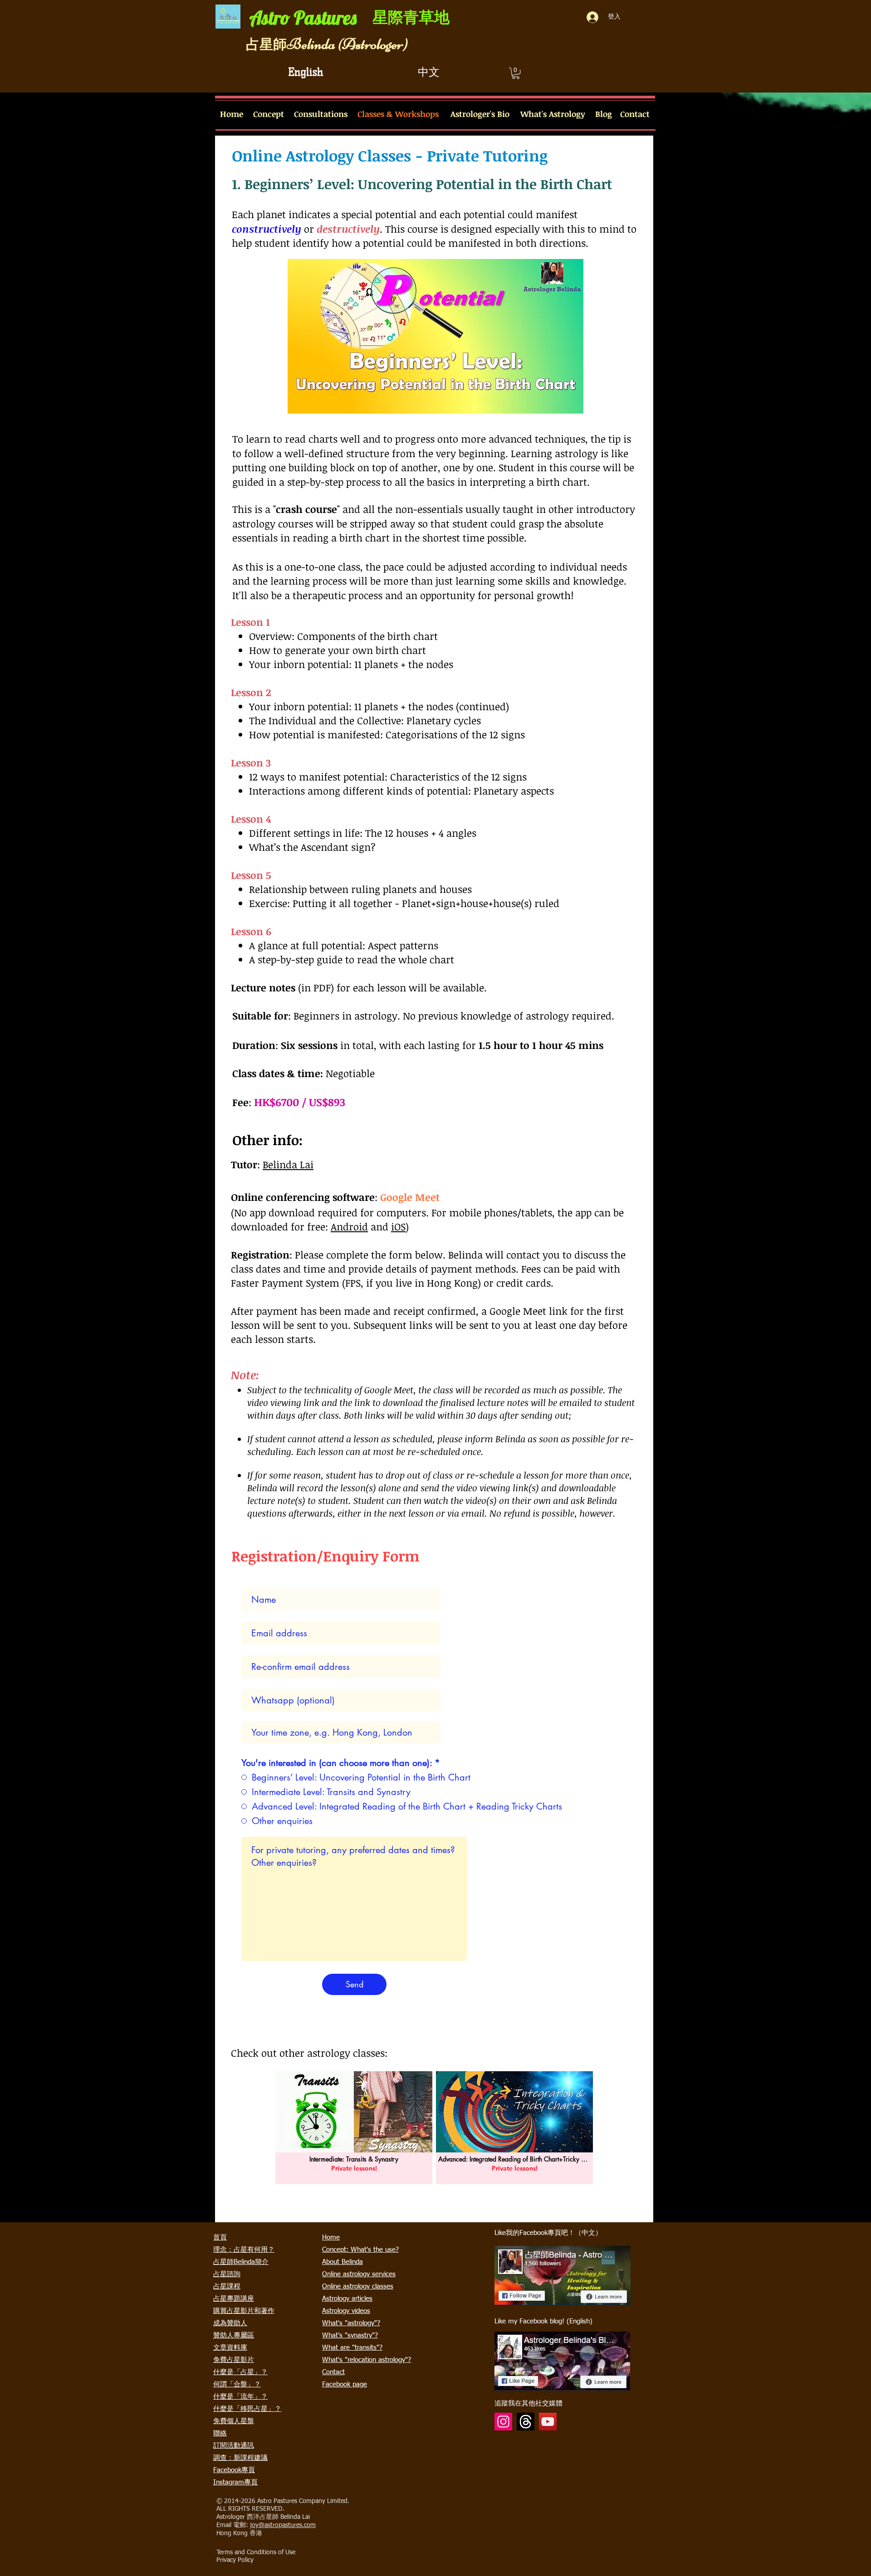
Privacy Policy (235, 2560)
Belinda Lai (288, 1164)
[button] (516, 73)
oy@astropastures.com (284, 2525)
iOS (398, 1226)
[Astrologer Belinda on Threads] (526, 2422)
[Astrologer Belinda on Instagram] (503, 2422)
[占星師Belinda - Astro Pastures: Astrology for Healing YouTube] (548, 2422)
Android (349, 1226)
